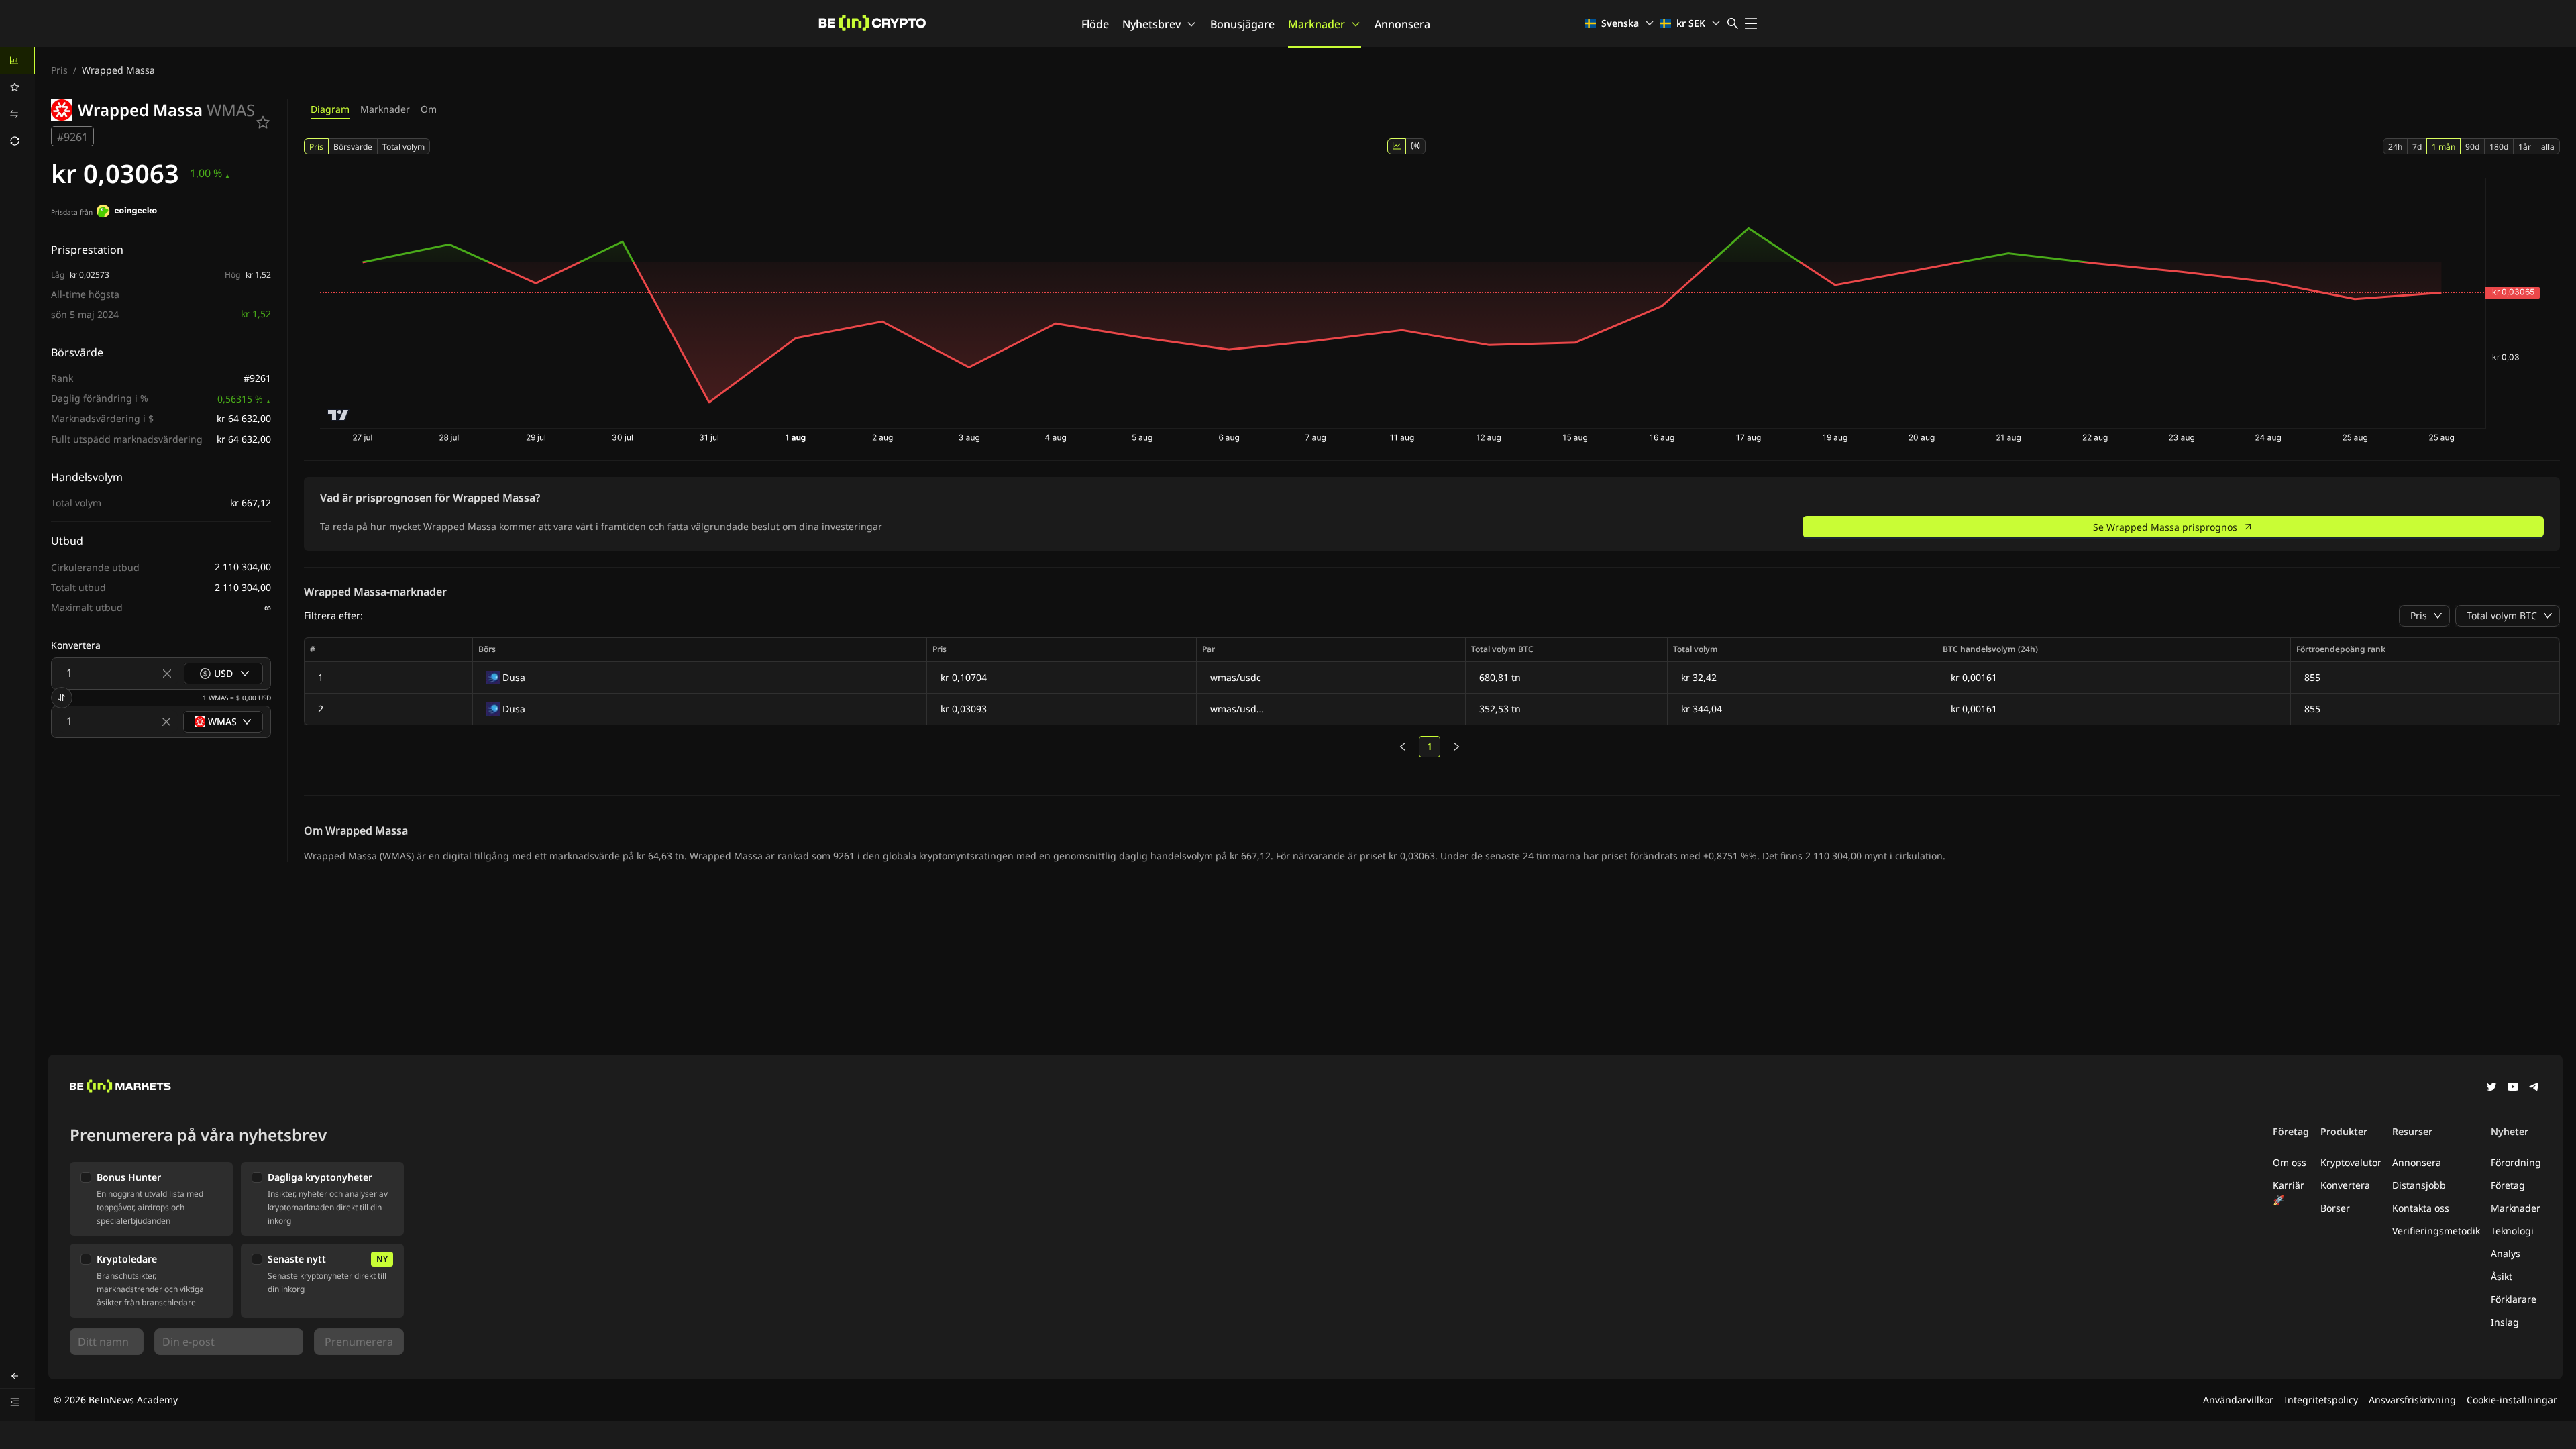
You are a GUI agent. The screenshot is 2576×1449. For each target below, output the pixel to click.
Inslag (2505, 1322)
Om (429, 109)
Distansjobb (2419, 1185)
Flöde (1095, 24)
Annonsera (1402, 24)
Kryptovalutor (2351, 1162)
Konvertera (2345, 1185)
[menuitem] (17, 60)
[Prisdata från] (127, 213)
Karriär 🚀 (2289, 1192)
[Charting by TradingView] (338, 415)
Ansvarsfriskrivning (2412, 1400)
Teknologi (2512, 1231)
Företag (2508, 1185)
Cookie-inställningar (2512, 1400)
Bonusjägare (1242, 24)
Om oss (2290, 1162)
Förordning (2516, 1162)
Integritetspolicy (2321, 1400)
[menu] (17, 101)
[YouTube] (2513, 1088)
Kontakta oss (2421, 1208)
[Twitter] (2491, 1088)
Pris (59, 70)
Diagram (330, 109)
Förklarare (2514, 1299)
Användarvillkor (2238, 1400)
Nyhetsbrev (1151, 24)
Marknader (1317, 24)
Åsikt (2502, 1276)
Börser (2335, 1208)
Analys (2506, 1253)
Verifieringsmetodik (2436, 1231)
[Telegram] (2534, 1088)
